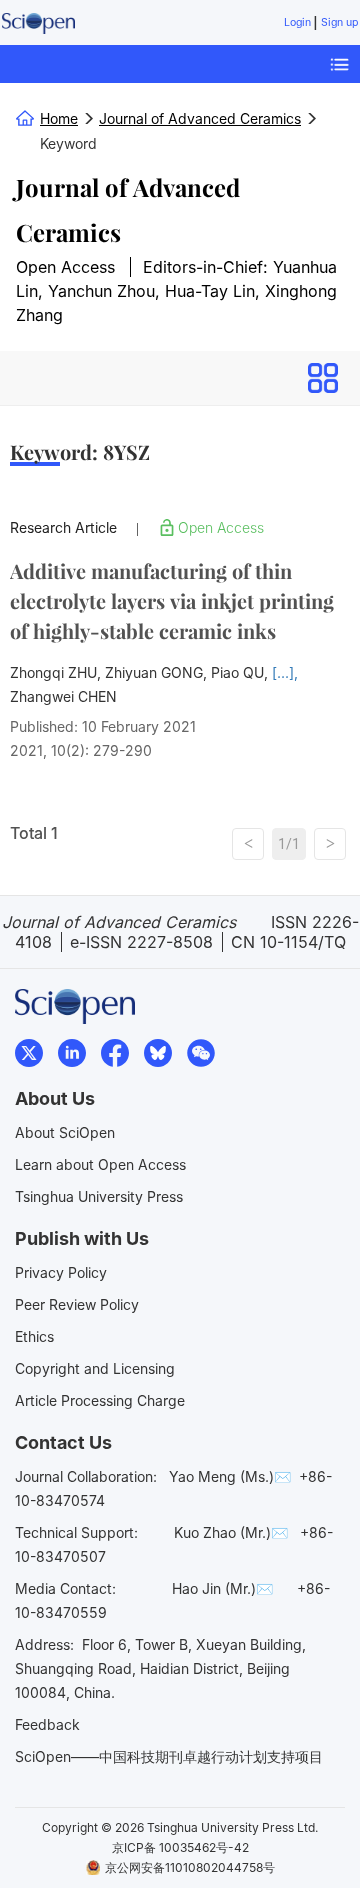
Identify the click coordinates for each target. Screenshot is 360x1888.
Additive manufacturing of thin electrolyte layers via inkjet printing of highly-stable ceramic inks (172, 600)
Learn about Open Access (100, 1164)
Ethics (34, 1336)
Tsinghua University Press (99, 1196)
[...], (285, 672)
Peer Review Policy (77, 1304)
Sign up (339, 22)
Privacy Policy (61, 1272)
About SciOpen (65, 1132)
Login (297, 22)
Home (59, 118)
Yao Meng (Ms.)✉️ (230, 1476)
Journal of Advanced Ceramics (128, 209)
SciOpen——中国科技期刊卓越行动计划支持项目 (169, 1756)
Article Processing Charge (100, 1400)
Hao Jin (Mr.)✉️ (222, 1588)
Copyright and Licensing (95, 1368)
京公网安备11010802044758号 (190, 1867)
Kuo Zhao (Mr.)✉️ (231, 1532)
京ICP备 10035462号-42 (180, 1847)
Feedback (47, 1724)
